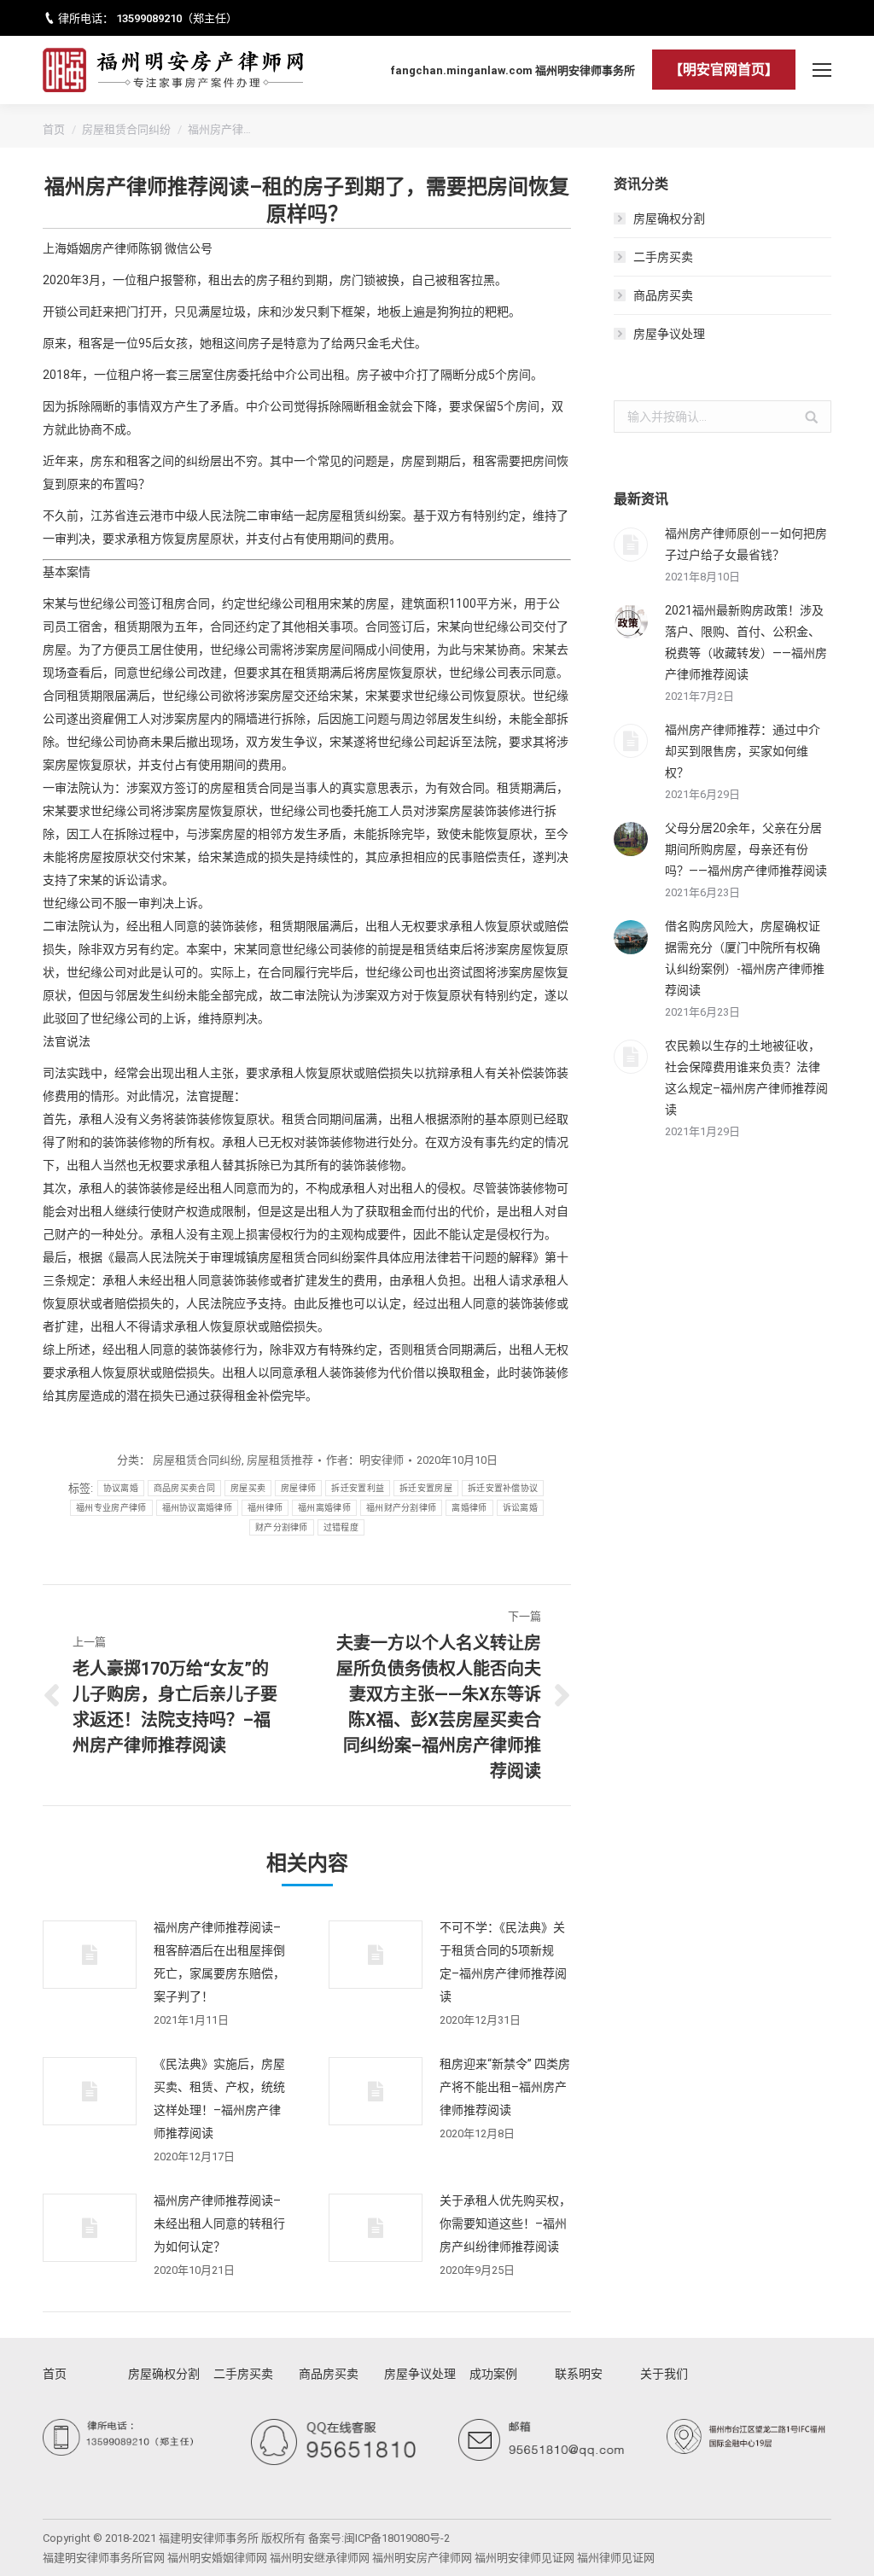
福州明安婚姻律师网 (217, 2558)
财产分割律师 (282, 1527)
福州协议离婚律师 (197, 1508)
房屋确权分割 (669, 219)
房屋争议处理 (669, 334)
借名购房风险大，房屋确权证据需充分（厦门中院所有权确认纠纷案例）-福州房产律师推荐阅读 (745, 958)
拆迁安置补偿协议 (503, 1488)
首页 (54, 129)
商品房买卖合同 (184, 1488)
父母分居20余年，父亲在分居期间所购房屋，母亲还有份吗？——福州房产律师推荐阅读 (746, 849)
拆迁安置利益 (358, 1488)
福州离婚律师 (324, 1508)
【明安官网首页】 (724, 70)
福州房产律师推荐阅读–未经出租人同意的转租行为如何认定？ (219, 2223)
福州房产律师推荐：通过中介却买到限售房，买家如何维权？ (743, 751)
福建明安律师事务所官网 (104, 2558)
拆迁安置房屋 (426, 1488)
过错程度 (341, 1527)
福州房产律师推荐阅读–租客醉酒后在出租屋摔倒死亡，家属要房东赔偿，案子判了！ (219, 1962)
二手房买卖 (663, 257)
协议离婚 (121, 1488)
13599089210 (149, 18)
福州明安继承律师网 (320, 2558)
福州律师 (265, 1508)
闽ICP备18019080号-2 (397, 2538)
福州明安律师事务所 (585, 70)
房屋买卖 (248, 1488)
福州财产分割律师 (401, 1508)
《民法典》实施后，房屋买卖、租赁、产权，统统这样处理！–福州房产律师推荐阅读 (219, 2098)
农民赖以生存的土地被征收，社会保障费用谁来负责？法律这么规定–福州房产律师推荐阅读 (746, 1078)
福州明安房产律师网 (422, 2558)
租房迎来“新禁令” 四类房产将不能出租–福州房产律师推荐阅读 (505, 2087)
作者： (365, 1460)
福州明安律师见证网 (524, 2558)
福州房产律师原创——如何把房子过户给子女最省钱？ (746, 544)
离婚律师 (469, 1508)
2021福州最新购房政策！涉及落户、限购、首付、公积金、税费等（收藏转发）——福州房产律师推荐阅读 (746, 642)
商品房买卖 (663, 295)
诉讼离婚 (520, 1508)
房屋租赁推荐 (280, 1460)
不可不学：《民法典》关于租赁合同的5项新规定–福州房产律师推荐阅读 (503, 1962)
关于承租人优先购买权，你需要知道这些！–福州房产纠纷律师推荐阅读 (505, 2223)
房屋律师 (298, 1488)
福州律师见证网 (616, 2558)
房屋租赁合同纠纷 (126, 129)
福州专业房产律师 (111, 1508)
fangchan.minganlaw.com (461, 70)
